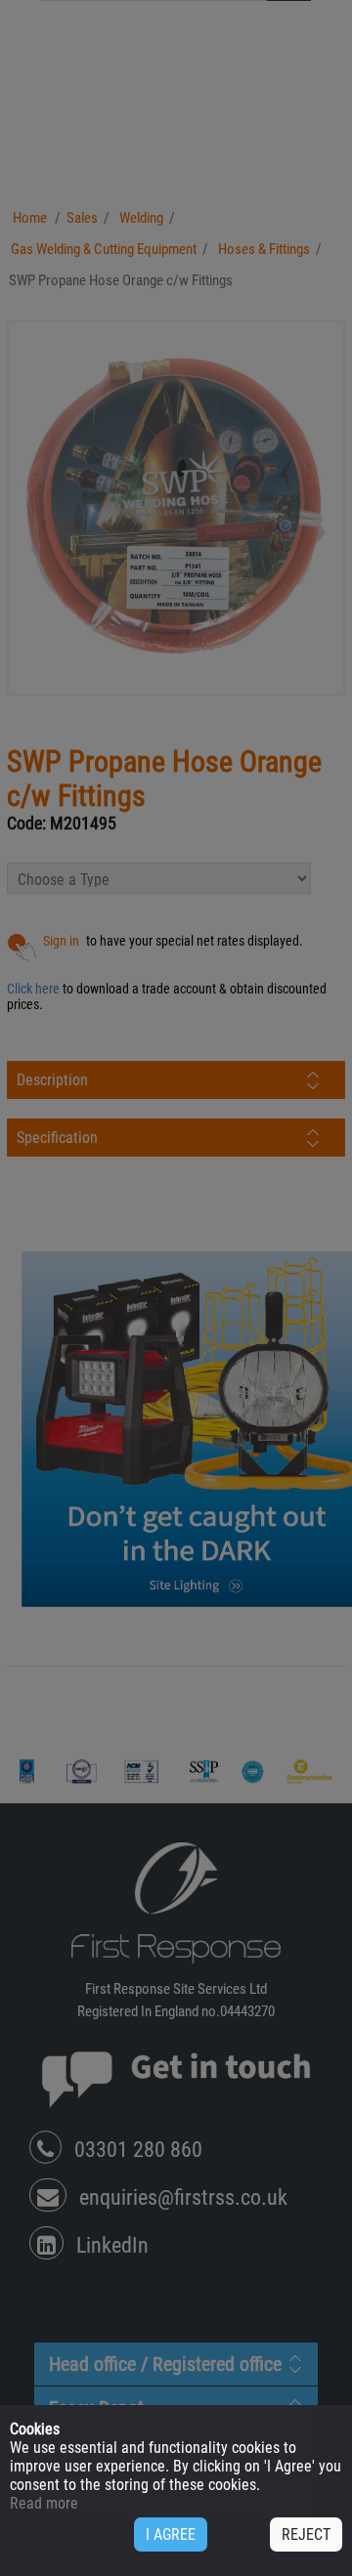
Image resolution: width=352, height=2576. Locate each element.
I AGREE (171, 2534)
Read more (44, 2503)
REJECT (306, 2534)
